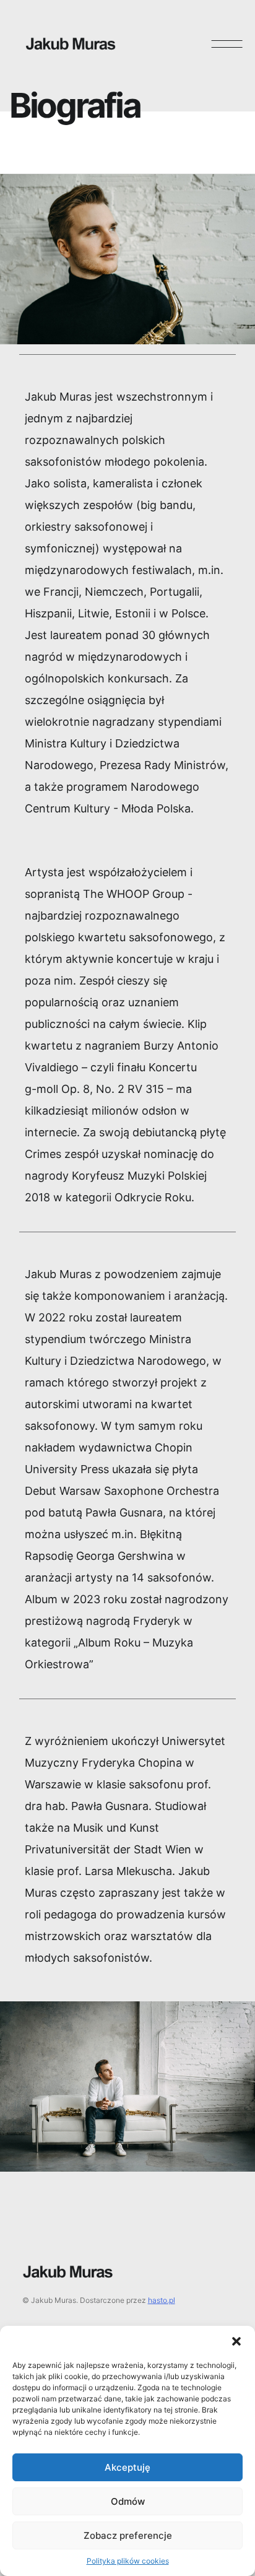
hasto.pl (162, 2300)
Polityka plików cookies (128, 2561)
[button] (236, 2341)
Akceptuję (127, 2467)
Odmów (128, 2501)
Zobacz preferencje (128, 2535)
